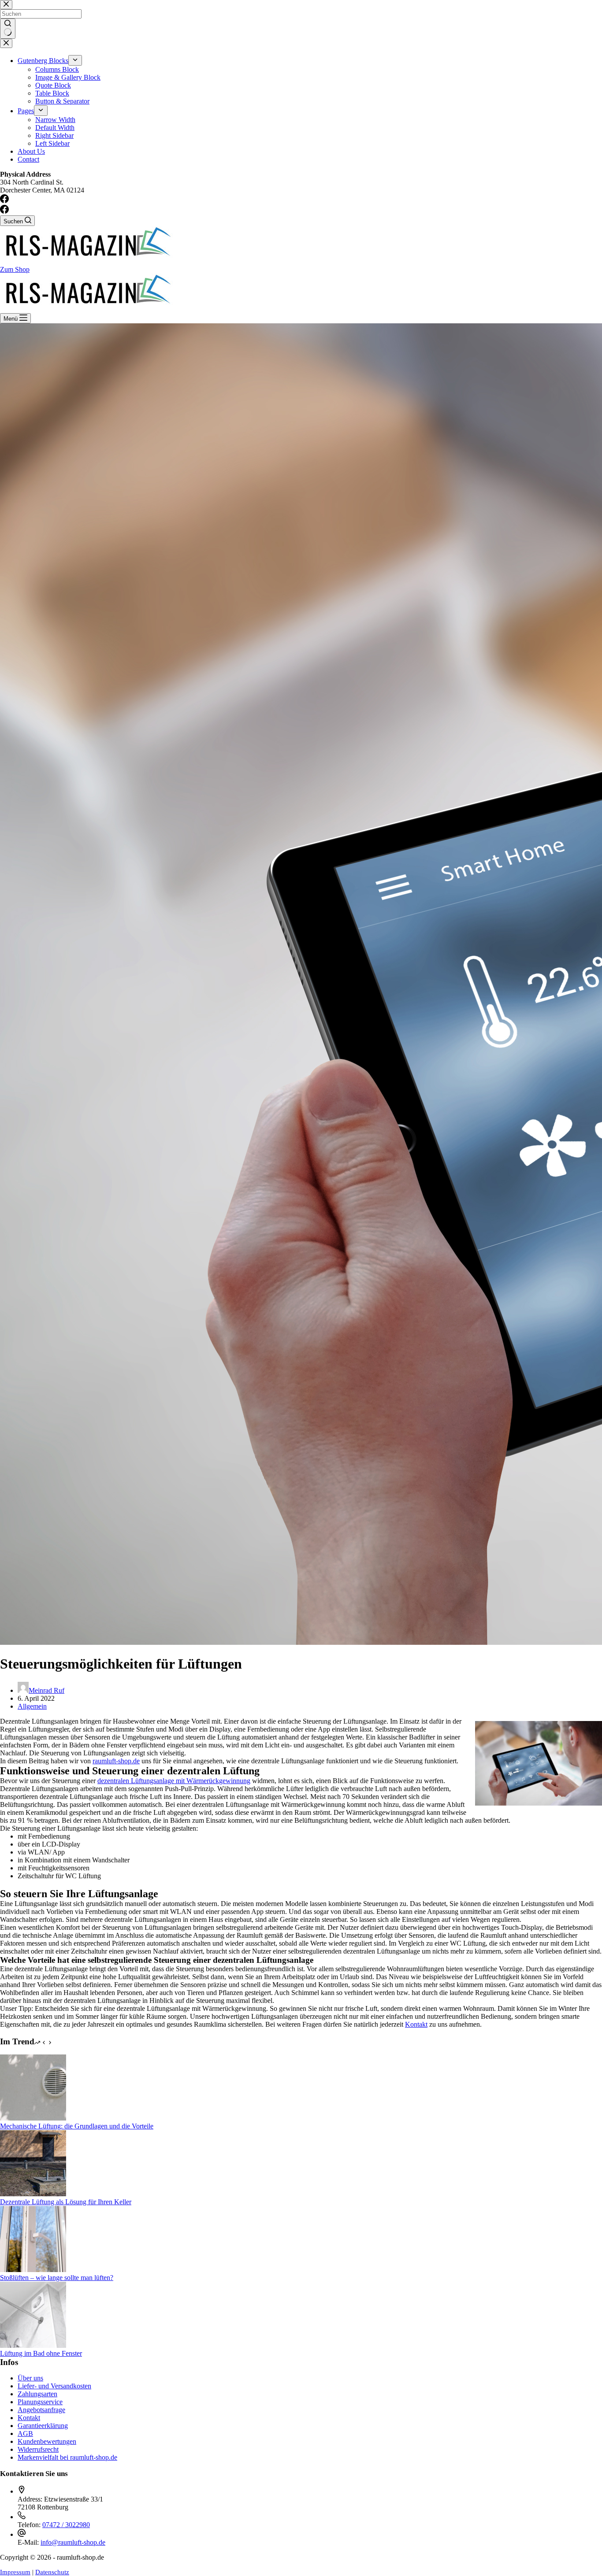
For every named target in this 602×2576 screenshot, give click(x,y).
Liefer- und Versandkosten (54, 2386)
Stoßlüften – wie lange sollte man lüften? (57, 2278)
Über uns (30, 2378)
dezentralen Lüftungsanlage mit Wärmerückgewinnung (174, 1781)
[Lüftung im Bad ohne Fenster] (33, 2345)
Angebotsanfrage (41, 2410)
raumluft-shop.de (116, 1761)
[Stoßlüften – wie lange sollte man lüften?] (33, 2270)
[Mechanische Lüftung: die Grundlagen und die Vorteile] (33, 2118)
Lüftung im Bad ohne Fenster (41, 2353)
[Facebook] (4, 211)
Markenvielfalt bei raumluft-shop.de (67, 2457)
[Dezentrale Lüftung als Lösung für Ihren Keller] (33, 2194)
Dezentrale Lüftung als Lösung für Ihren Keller (66, 2202)
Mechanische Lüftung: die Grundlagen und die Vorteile (77, 2126)
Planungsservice (40, 2402)
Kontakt (416, 2024)
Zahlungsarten (37, 2394)
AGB (25, 2434)
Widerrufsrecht (38, 2449)
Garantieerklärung (43, 2426)
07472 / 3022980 (66, 2525)
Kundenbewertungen (47, 2441)
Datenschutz (52, 2572)
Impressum (15, 2572)
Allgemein (32, 1706)
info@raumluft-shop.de (73, 2542)
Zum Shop (15, 269)
